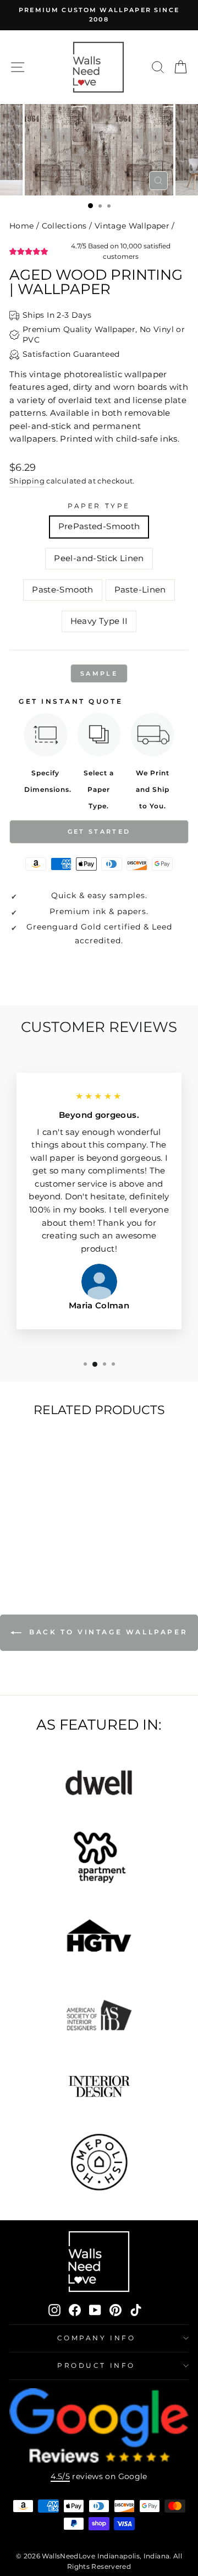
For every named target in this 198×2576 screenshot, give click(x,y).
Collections (64, 226)
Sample (99, 673)
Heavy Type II (99, 621)
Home (21, 226)
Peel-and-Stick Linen (99, 558)
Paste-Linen (140, 590)
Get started (99, 832)
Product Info (96, 2366)
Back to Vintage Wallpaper (107, 1632)
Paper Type (99, 506)
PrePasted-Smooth (99, 526)
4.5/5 (60, 2476)
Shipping (27, 481)
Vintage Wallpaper (132, 226)
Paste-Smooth (62, 590)
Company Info (96, 2338)
